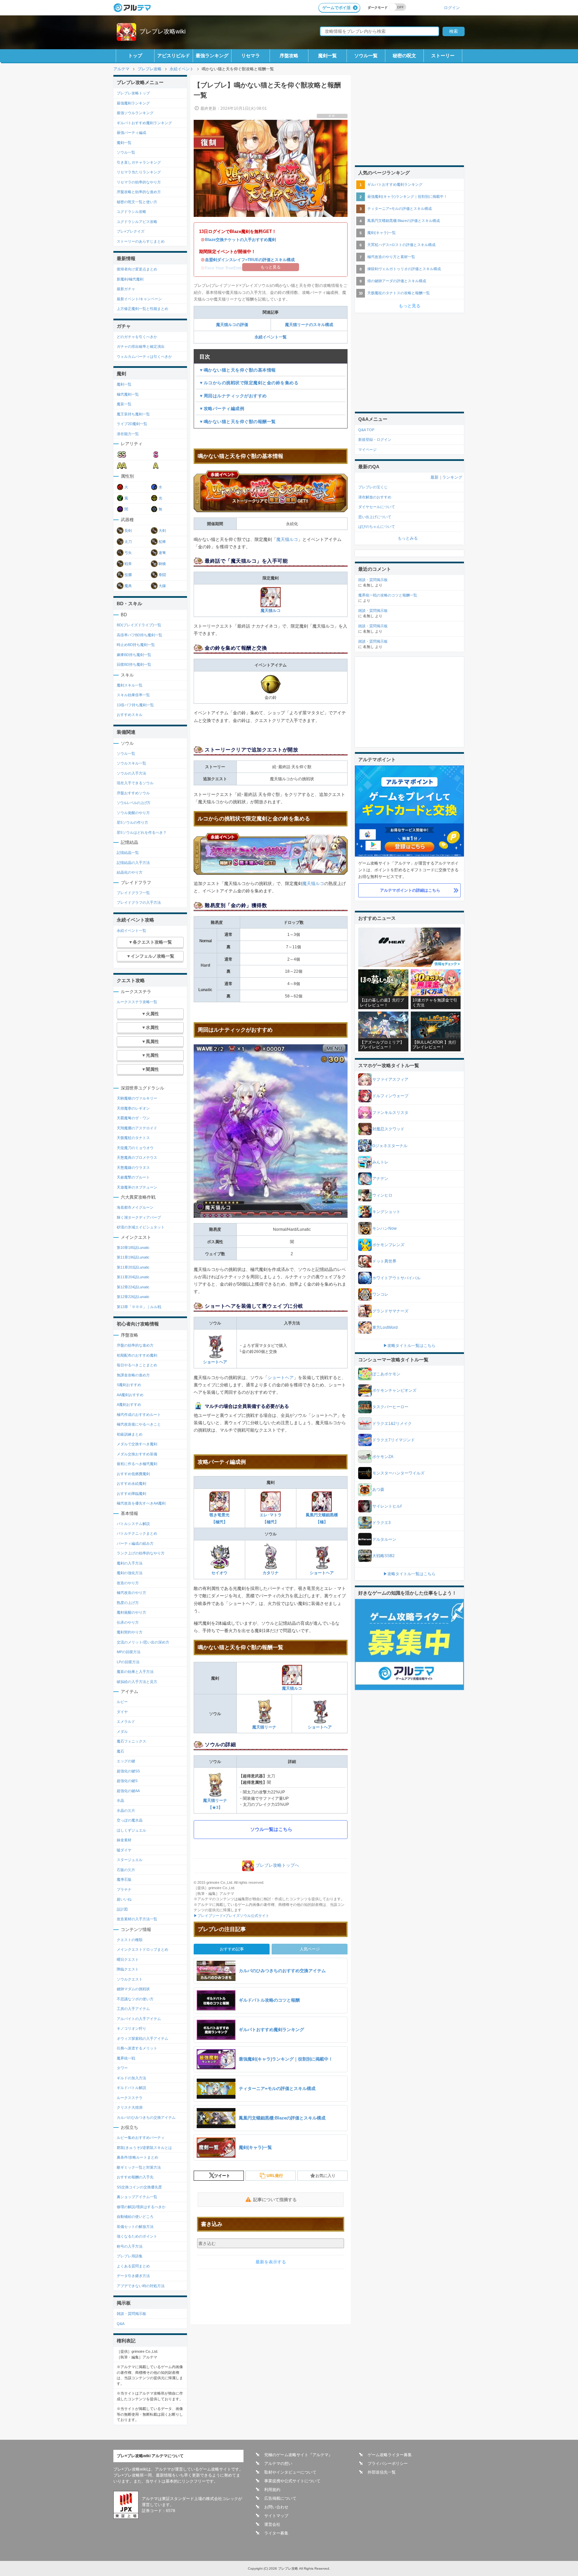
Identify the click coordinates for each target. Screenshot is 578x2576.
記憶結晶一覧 (128, 853)
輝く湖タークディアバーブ (139, 1217)
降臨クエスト (128, 1969)
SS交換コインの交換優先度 (139, 2187)
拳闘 (162, 575)
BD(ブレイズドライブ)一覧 (139, 625)
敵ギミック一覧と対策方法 (139, 2167)
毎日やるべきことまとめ (137, 1365)
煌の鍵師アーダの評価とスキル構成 (397, 281)
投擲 (128, 575)
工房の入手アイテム (133, 2009)
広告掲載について (280, 2498)
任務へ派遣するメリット (137, 2048)
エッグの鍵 (126, 1761)
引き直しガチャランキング (139, 162)
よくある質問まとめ (133, 2266)
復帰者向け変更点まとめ (137, 269)
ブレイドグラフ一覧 (133, 893)
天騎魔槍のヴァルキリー (137, 1098)
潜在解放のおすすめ (375, 497)
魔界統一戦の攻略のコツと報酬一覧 (388, 595)
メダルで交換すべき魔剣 (137, 1444)
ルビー (122, 1702)
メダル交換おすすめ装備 (137, 1454)
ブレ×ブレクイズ (131, 231)
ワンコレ (380, 1294)
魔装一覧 (124, 404)
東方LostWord (385, 1327)
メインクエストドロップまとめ (142, 1949)
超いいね (124, 1899)
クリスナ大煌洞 (130, 2107)
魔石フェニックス (131, 1741)
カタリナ (271, 1573)
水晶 (120, 1800)
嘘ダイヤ (124, 1850)
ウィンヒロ (382, 1195)
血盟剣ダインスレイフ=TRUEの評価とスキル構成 (250, 260)
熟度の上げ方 (128, 1603)
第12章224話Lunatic (133, 1287)
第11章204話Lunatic (133, 1277)
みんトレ (380, 1162)
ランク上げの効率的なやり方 (141, 1553)
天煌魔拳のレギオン (133, 1108)
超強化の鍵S (127, 1781)
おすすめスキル (130, 715)
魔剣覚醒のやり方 (131, 1612)
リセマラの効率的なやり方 (139, 182)
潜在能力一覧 (128, 434)
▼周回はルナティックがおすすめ (233, 396)
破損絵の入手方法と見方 (137, 1682)
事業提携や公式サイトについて (292, 2481)
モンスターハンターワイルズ (398, 1473)
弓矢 (128, 553)
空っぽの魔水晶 (130, 1820)
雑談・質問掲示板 (131, 2314)
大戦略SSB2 (383, 1556)
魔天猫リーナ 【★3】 (215, 1804)
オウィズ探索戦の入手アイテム (142, 2038)
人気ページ (310, 1949)
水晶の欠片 (126, 1810)
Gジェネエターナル (390, 1146)
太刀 (128, 542)
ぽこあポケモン (386, 1374)
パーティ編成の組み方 (135, 1543)
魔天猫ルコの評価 (232, 325)
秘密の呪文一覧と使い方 (137, 202)
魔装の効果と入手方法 (135, 1672)
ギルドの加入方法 (131, 2078)
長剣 (128, 531)
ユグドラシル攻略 (131, 212)
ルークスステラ (130, 2098)
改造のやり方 (128, 1583)
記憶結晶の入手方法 (133, 863)
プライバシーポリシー (388, 2464)
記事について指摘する (275, 2200)
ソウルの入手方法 (131, 773)
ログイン (452, 8)
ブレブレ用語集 (130, 2256)
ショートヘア (215, 1362)
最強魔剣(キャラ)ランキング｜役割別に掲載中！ (407, 196)
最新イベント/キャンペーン (139, 299)
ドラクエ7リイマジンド (394, 1440)
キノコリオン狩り (131, 2028)
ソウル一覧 (366, 56)
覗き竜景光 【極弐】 (219, 1518)
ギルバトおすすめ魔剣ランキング (144, 123)
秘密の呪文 (404, 56)
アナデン (380, 1179)
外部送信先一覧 (382, 2472)
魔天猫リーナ (264, 1727)
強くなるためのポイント (137, 2236)
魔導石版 (124, 1879)
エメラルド (126, 1721)
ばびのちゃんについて (377, 527)
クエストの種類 (130, 1940)
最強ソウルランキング (135, 113)
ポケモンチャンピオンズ (394, 1390)
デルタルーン (384, 1539)
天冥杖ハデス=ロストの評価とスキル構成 (401, 245)
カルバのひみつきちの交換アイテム (146, 2117)
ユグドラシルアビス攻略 (137, 222)
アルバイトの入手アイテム (139, 2019)
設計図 (122, 1909)
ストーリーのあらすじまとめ (141, 241)
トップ (135, 56)
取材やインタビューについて (290, 2472)
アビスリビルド (174, 56)
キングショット (386, 1212)
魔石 (120, 1751)
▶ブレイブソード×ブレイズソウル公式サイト (231, 1916)
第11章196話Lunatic (133, 1257)
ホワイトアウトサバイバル (396, 1278)
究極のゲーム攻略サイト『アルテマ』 (298, 2455)
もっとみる (408, 538)
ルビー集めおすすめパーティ (141, 2138)
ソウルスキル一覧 (131, 763)
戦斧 (128, 564)
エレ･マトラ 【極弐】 (271, 1518)
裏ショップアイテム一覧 (137, 2197)
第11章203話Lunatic (133, 1267)
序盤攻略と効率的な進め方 (139, 192)
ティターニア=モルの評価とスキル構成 (400, 209)
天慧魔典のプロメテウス (137, 1157)
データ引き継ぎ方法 (133, 2276)
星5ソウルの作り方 (132, 822)
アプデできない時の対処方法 (141, 2286)
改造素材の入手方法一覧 (137, 1919)
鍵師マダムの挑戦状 (133, 1989)
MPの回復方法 (129, 1652)
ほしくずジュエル (131, 1830)
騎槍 (162, 564)
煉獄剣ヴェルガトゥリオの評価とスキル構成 (404, 269)
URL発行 (275, 2176)
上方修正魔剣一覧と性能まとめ (142, 309)
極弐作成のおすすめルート (139, 1415)
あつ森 (378, 1490)
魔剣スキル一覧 (130, 685)
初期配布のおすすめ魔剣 (137, 1355)
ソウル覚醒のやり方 (133, 813)
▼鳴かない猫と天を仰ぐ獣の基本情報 (237, 370)
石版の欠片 (126, 1870)
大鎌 (162, 586)
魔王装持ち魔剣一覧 (133, 414)
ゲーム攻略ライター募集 (390, 2455)
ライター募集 (276, 2533)
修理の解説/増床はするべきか (141, 2207)
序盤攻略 (289, 56)
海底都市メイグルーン (135, 1207)
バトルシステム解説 (133, 1524)
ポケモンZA (383, 1457)
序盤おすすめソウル (133, 793)
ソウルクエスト (130, 1979)
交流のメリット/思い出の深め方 (143, 1642)
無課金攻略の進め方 (133, 1375)
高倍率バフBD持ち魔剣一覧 (139, 635)
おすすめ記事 (232, 1949)
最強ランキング (212, 56)
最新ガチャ (126, 289)
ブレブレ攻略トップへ (277, 1865)
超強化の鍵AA (128, 1791)
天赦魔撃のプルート (133, 1177)
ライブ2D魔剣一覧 (132, 424)
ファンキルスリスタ (390, 1113)
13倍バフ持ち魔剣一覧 (135, 705)
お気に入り (325, 2176)
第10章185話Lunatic (133, 1247)
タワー (122, 2068)
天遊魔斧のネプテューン (137, 1187)
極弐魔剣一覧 (128, 394)
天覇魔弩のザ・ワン (133, 1118)
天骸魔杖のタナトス (133, 1138)
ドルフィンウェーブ (390, 1096)
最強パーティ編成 (131, 133)
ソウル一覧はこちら (271, 1829)
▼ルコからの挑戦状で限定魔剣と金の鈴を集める (249, 383)
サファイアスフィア (390, 1079)
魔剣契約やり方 (130, 1632)
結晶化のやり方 (130, 872)
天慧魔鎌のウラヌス (133, 1168)
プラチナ (124, 1889)
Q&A (121, 2324)
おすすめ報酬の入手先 (135, 2177)
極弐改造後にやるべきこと (139, 1424)
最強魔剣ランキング (133, 103)
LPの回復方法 (128, 1662)
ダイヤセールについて (377, 507)
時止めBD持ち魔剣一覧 (136, 645)
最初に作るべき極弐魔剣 (137, 1464)
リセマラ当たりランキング (139, 172)
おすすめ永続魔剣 (131, 1483)
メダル (122, 1732)
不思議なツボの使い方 (135, 1999)
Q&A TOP (366, 430)
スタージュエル (130, 1860)
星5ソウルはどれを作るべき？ (142, 832)
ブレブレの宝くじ (373, 487)
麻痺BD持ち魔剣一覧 (134, 655)
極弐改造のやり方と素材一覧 (391, 257)
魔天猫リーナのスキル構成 (309, 325)
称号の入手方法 (130, 2246)
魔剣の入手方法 (130, 1563)
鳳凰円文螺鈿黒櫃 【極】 (322, 1518)
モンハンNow (384, 1228)
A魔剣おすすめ (129, 1404)
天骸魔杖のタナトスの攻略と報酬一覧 (399, 293)
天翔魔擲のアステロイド (137, 1128)
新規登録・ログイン (375, 439)
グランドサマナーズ (390, 1311)
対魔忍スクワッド (388, 1129)
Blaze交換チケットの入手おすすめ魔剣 (240, 240)
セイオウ (219, 1573)
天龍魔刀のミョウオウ (135, 1148)
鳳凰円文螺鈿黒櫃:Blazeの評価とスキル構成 (404, 221)
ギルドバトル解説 (131, 2088)
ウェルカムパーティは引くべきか (144, 356)
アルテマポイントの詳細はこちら (410, 890)
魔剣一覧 (327, 56)
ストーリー (443, 56)
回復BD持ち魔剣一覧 (134, 664)
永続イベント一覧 (271, 337)
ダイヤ (122, 1712)
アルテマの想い (278, 2464)
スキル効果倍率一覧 (133, 695)
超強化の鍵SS (128, 1771)
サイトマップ (276, 2516)
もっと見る (410, 306)
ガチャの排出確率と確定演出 (141, 346)
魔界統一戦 (126, 2058)
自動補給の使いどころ (135, 2217)
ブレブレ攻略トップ (133, 93)
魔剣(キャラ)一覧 (381, 233)
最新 (435, 477)
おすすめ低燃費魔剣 (133, 1474)
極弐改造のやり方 (131, 1593)
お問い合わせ (276, 2507)
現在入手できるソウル (135, 783)
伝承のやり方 (128, 1622)
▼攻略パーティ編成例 (222, 409)
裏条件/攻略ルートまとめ (137, 2157)
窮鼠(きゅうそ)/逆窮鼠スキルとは (144, 2148)
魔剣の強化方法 (130, 1573)
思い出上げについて (375, 517)
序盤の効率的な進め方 (135, 1345)
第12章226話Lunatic (133, 1297)
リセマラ (251, 56)
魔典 (128, 586)
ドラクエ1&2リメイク (392, 1424)
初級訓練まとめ (130, 1434)
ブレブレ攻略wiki (163, 31)
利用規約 (272, 2490)
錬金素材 (124, 1840)
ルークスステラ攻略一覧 (137, 1002)
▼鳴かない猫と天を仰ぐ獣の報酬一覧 (237, 422)
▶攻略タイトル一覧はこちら (409, 1346)
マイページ (367, 450)
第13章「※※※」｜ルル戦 (139, 1307)
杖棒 (162, 542)
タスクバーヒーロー (390, 1407)
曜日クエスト (128, 1959)
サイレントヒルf (387, 1506)
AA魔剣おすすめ (130, 1395)
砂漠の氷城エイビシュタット (141, 1227)
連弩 (162, 553)
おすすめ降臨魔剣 (131, 1494)
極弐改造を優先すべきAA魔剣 (141, 1503)
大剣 (162, 531)
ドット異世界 (384, 1261)
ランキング (452, 477)
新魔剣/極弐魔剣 (130, 279)
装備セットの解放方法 (135, 2227)
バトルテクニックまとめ (137, 1533)
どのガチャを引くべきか (137, 337)
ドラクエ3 (381, 1523)
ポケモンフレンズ (388, 1245)
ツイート (222, 2176)
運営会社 (272, 2524)
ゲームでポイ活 (336, 8)
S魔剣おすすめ (129, 1385)
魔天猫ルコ (287, 539)
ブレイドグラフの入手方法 (139, 902)
